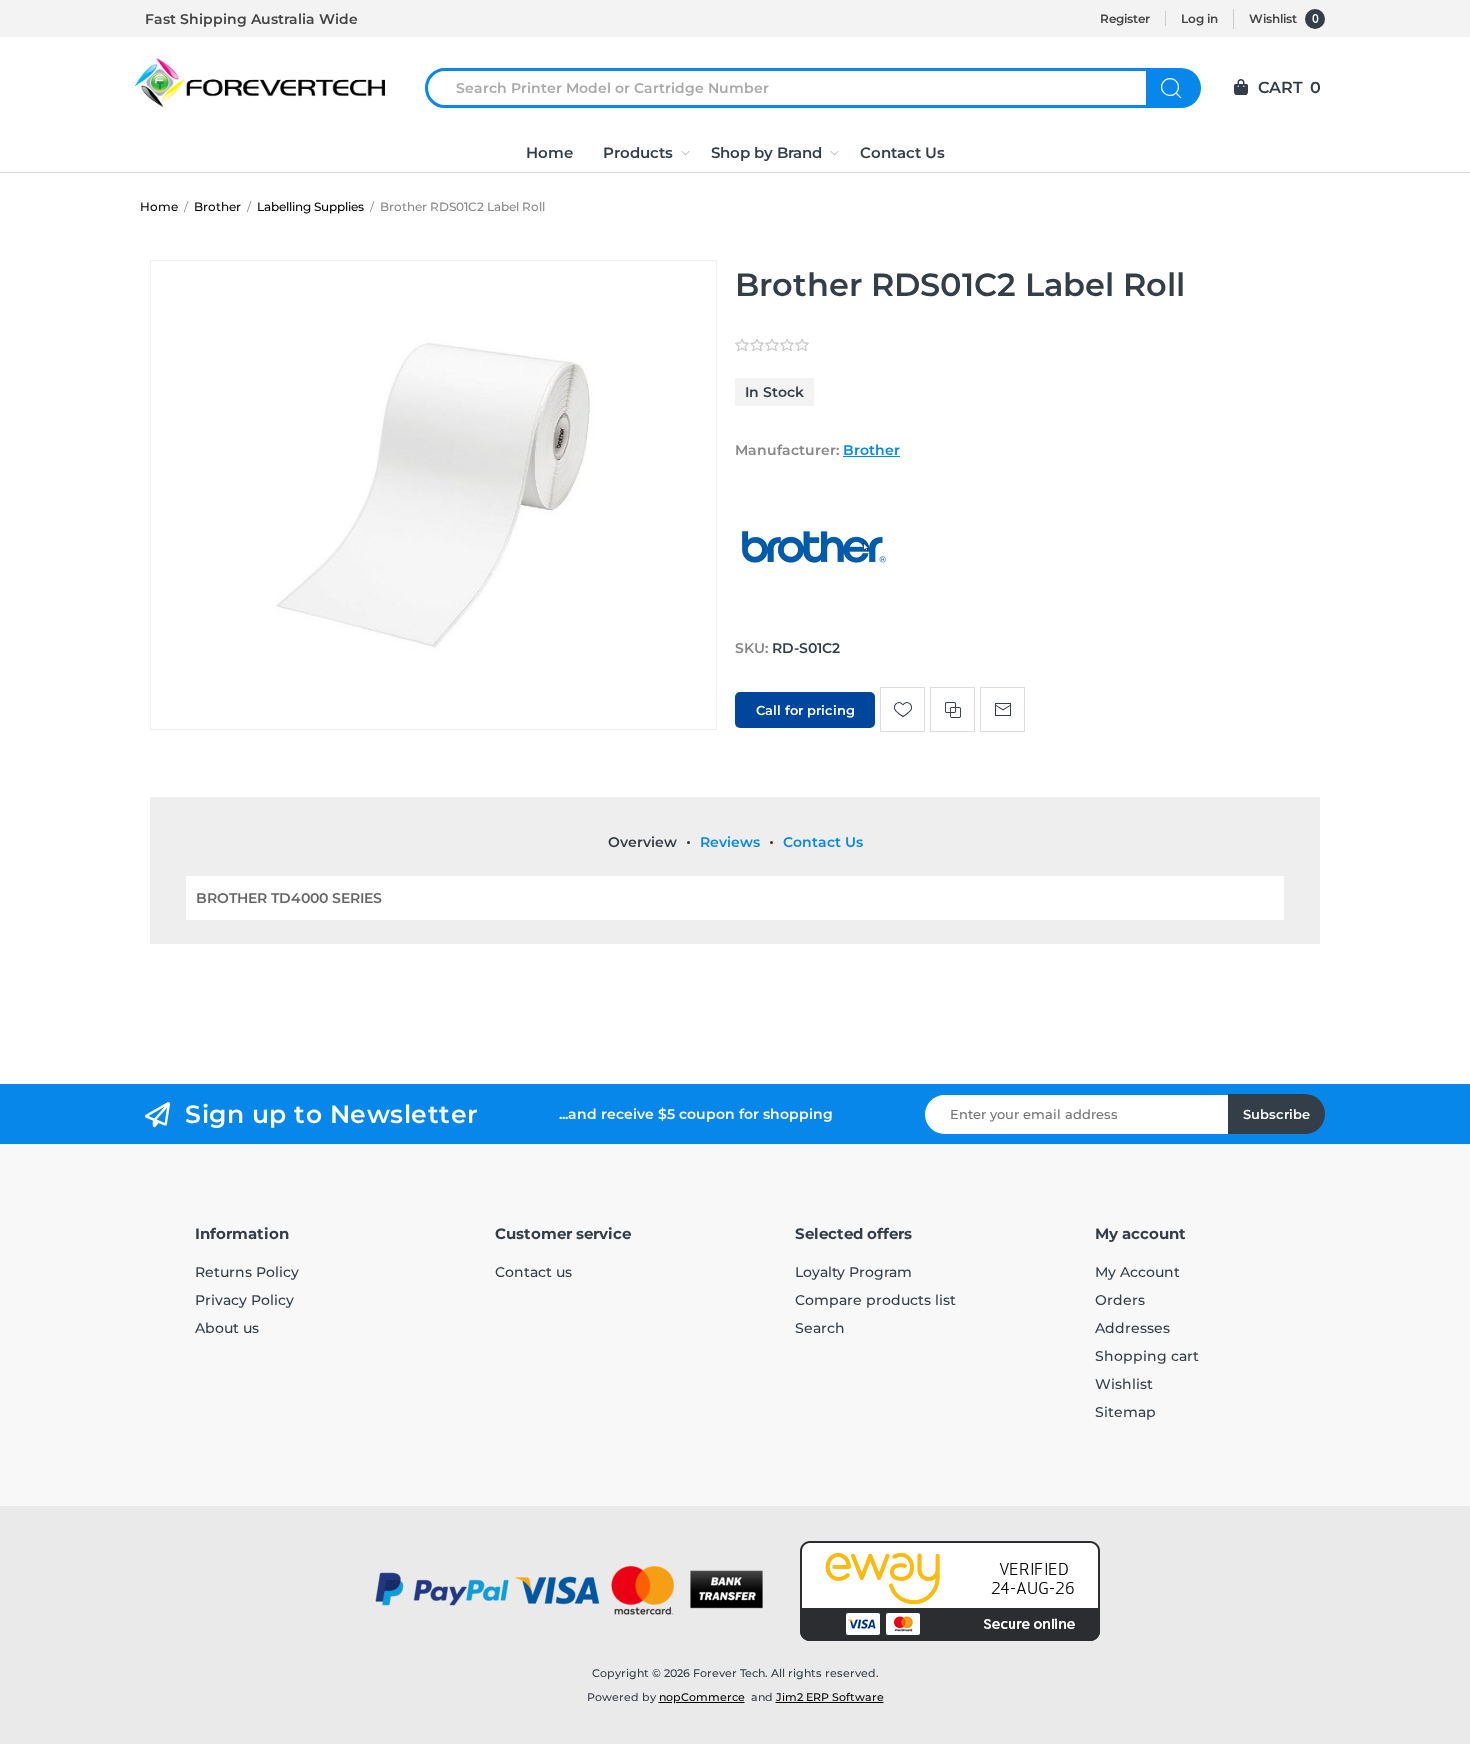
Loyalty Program (853, 1272)
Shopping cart (1147, 1356)
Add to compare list (952, 709)
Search (1173, 88)
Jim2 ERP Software (830, 1697)
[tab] (642, 842)
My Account (1137, 1272)
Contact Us (823, 842)
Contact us (533, 1272)
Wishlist (1124, 1384)
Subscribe (1276, 1114)
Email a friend (1002, 709)
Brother (871, 450)
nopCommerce (702, 1697)
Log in (1199, 18)
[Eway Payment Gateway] (950, 1591)
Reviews (730, 842)
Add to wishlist (902, 709)
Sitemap (1125, 1412)
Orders (1120, 1300)
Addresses (1132, 1328)
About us (227, 1328)
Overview (642, 842)
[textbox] (798, 88)
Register (1125, 18)
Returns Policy (247, 1272)
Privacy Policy (244, 1300)
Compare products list (875, 1300)
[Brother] (815, 610)
